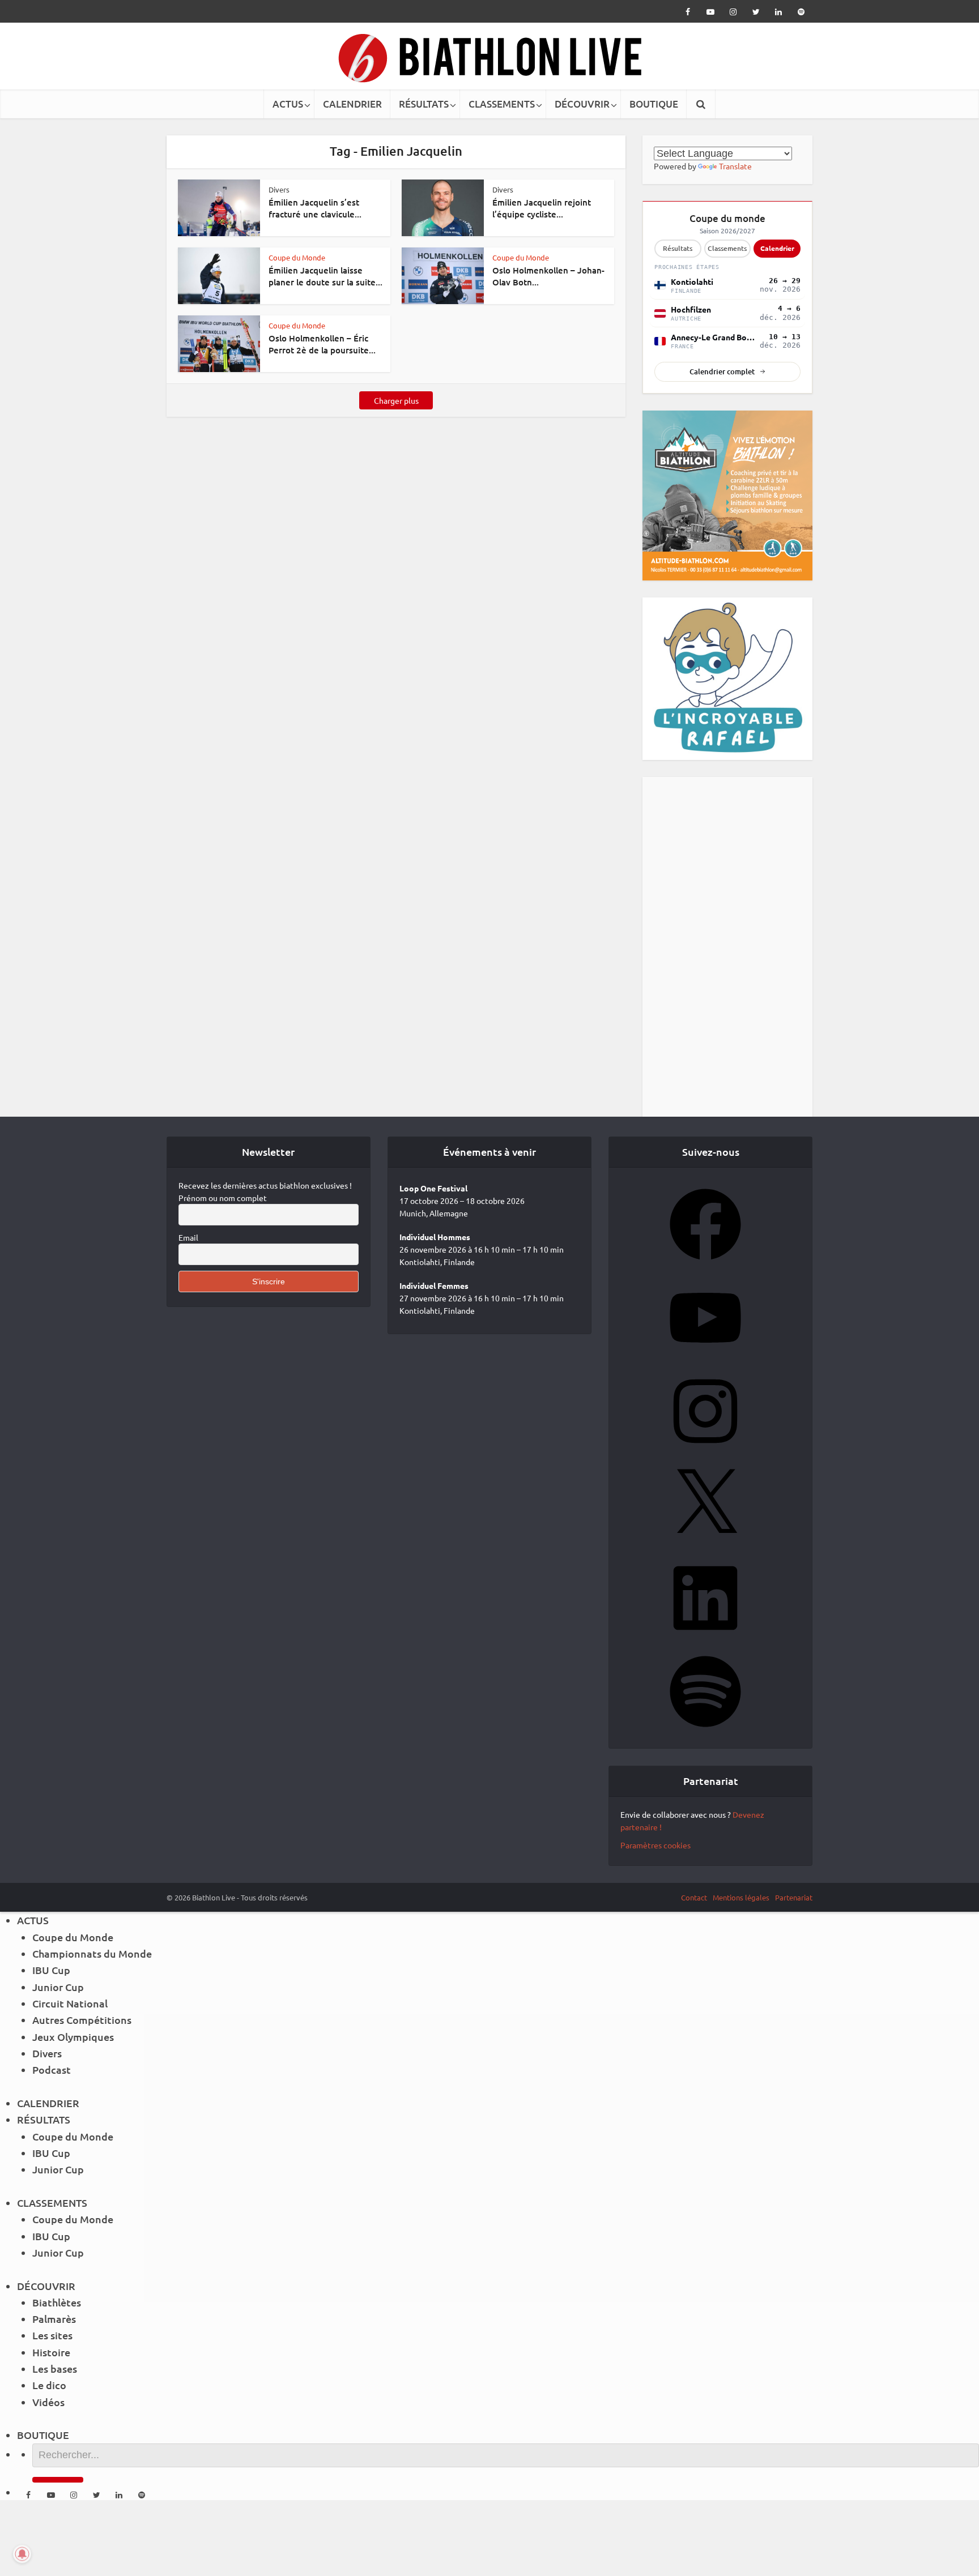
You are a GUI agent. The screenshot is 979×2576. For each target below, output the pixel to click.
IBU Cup (51, 1970)
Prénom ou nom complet (223, 1198)
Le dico (49, 2385)
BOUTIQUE (654, 104)
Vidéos (48, 2402)
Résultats (678, 248)
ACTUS (288, 104)
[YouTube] (705, 1357)
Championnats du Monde (92, 1953)
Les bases (55, 2368)
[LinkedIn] (705, 1637)
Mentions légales (741, 1897)
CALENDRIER (352, 104)
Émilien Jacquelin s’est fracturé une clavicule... (315, 208)
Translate (735, 166)
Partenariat (794, 1897)
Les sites (52, 2335)
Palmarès (54, 2319)
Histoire (51, 2352)
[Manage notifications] (22, 2554)
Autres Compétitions (82, 2020)
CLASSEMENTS (502, 104)
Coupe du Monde (297, 257)
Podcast (52, 2069)
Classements (727, 248)
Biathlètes (57, 2302)
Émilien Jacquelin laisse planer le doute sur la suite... (325, 276)
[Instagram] (705, 1450)
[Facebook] (705, 1263)
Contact (694, 1897)
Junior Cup (58, 1987)
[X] (705, 1544)
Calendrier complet (722, 371)
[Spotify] (705, 1731)
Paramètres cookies (655, 1845)
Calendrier (777, 248)
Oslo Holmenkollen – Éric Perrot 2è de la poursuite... (322, 344)
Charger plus (396, 400)
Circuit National (70, 2003)
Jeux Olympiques (73, 2037)
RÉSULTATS (424, 104)
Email (188, 1237)
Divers (279, 189)
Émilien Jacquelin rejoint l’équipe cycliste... (542, 208)
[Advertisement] (727, 947)
